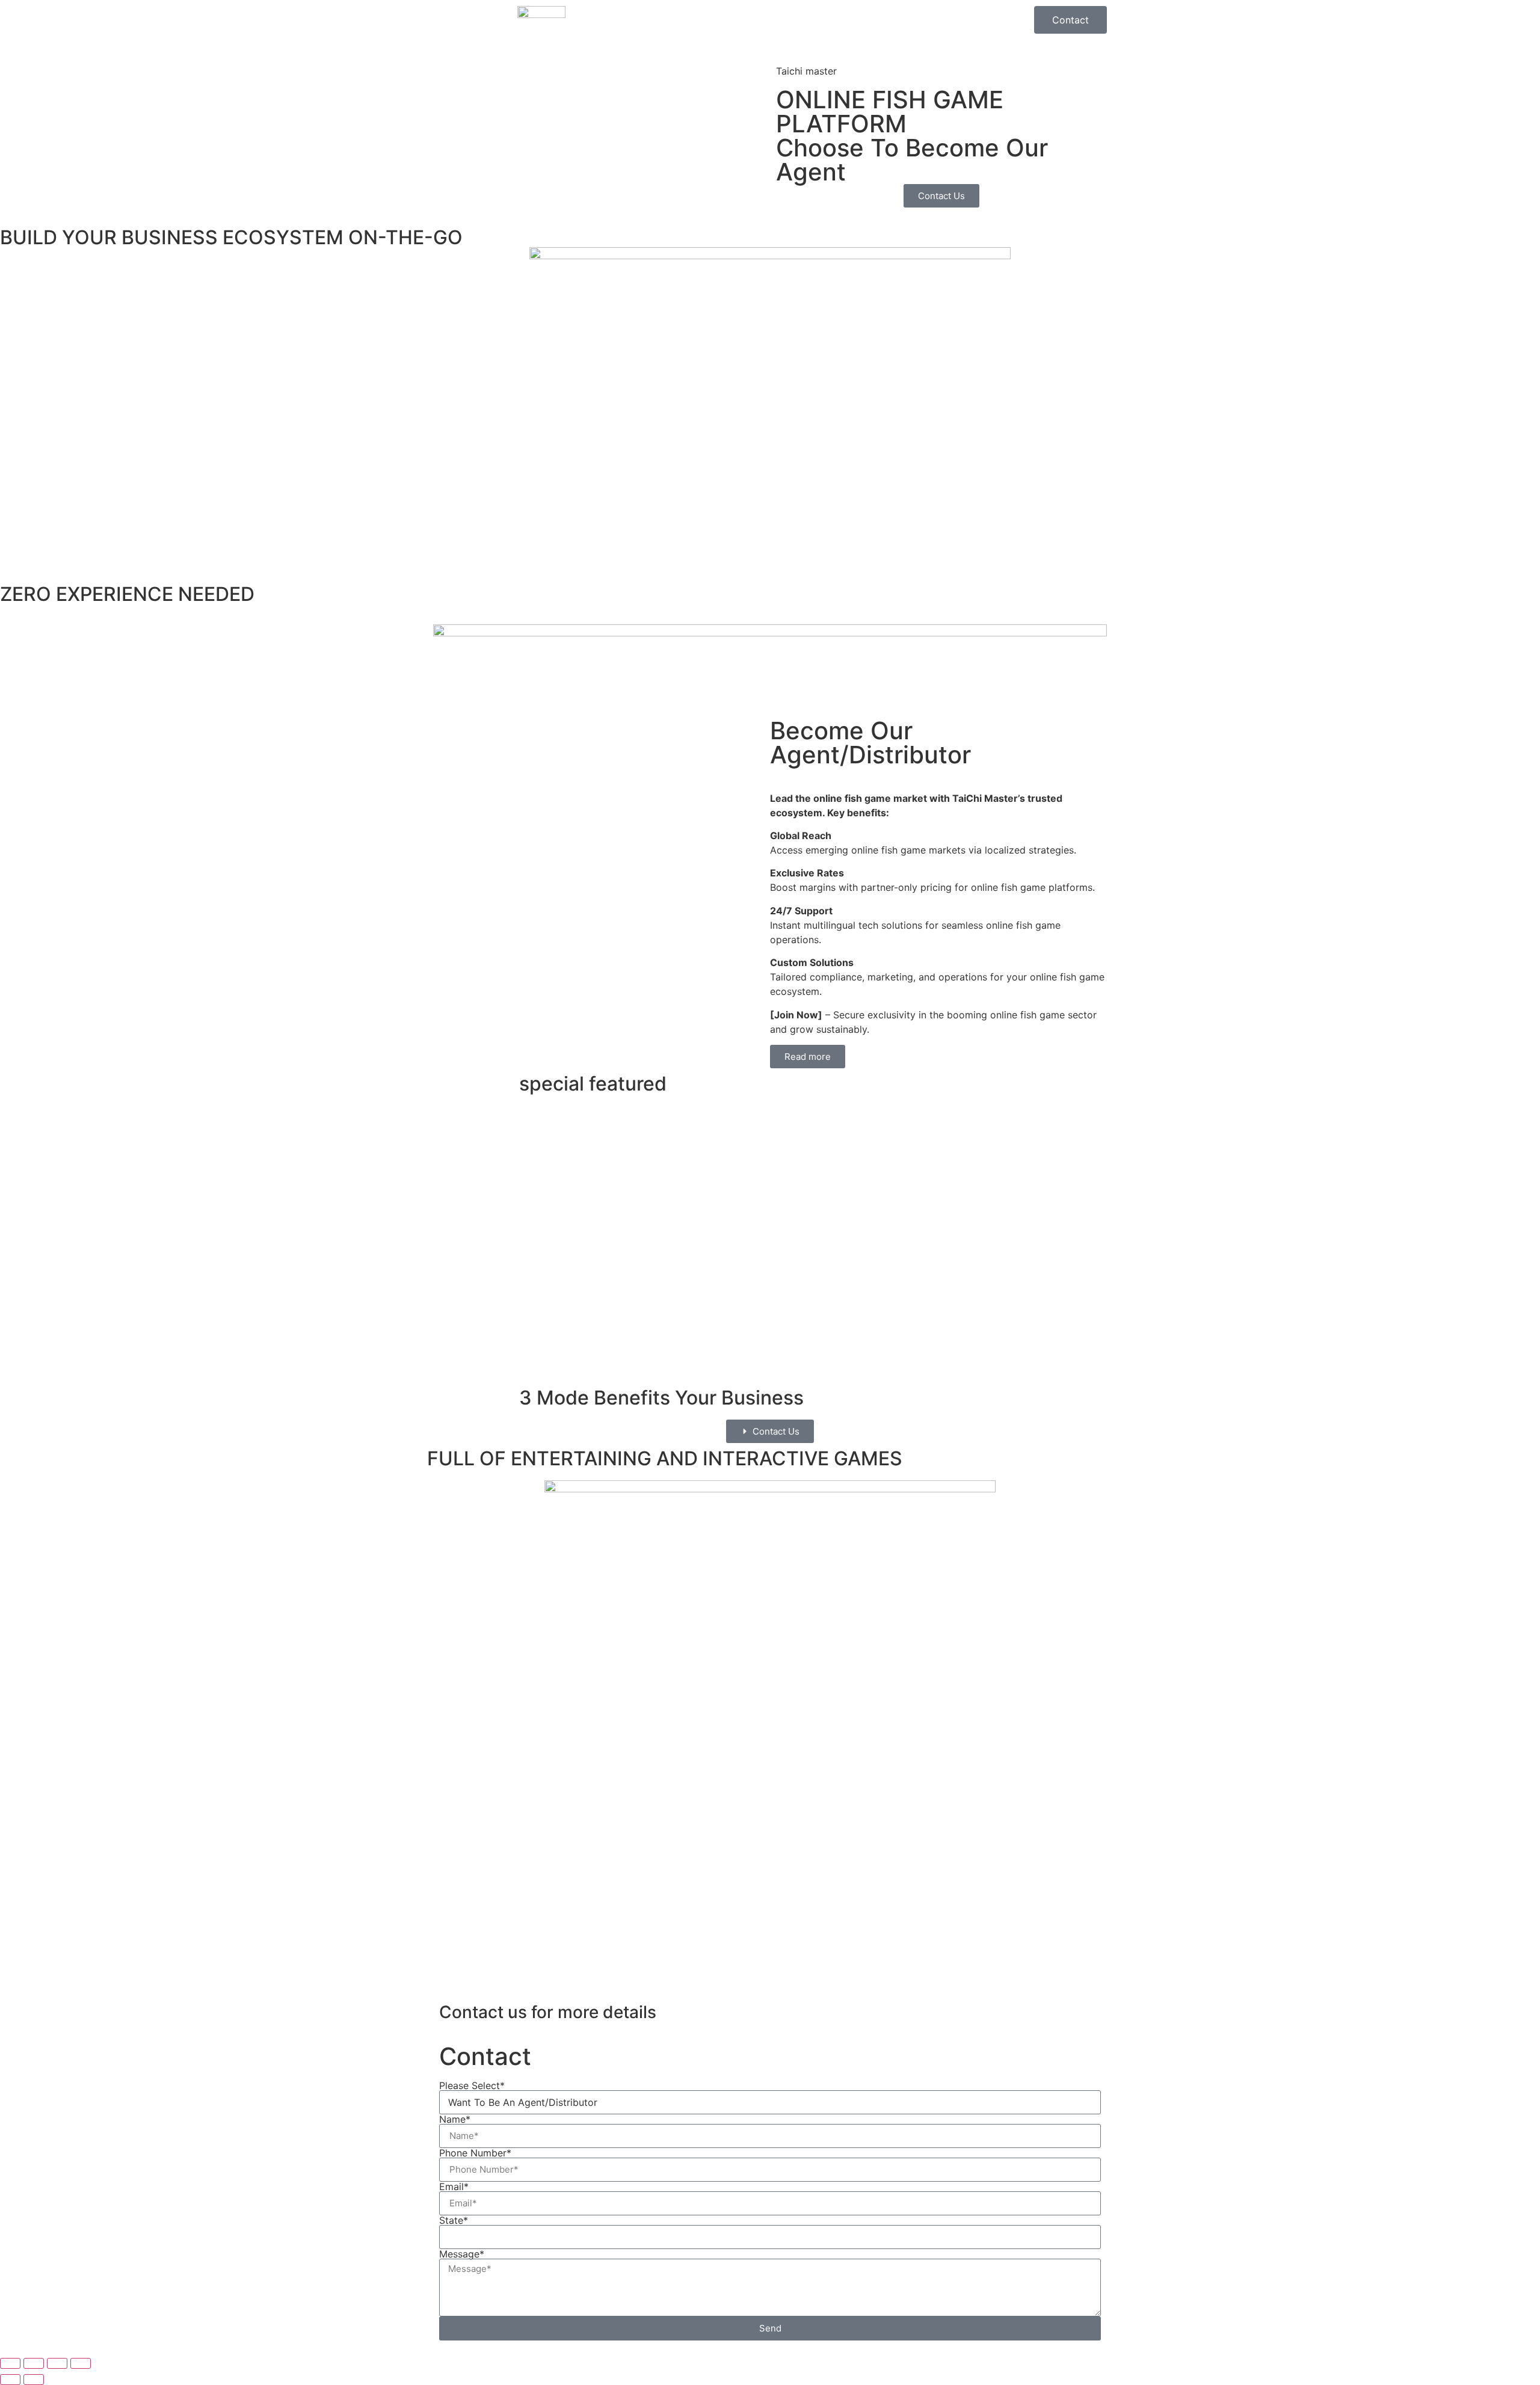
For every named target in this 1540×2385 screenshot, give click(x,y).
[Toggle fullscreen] (34, 2363)
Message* (462, 2254)
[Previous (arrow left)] (10, 2380)
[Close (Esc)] (81, 2363)
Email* (454, 2187)
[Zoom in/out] (10, 2363)
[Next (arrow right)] (34, 2380)
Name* (455, 2119)
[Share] (57, 2363)
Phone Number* (475, 2153)
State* (454, 2220)
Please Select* (472, 2085)
